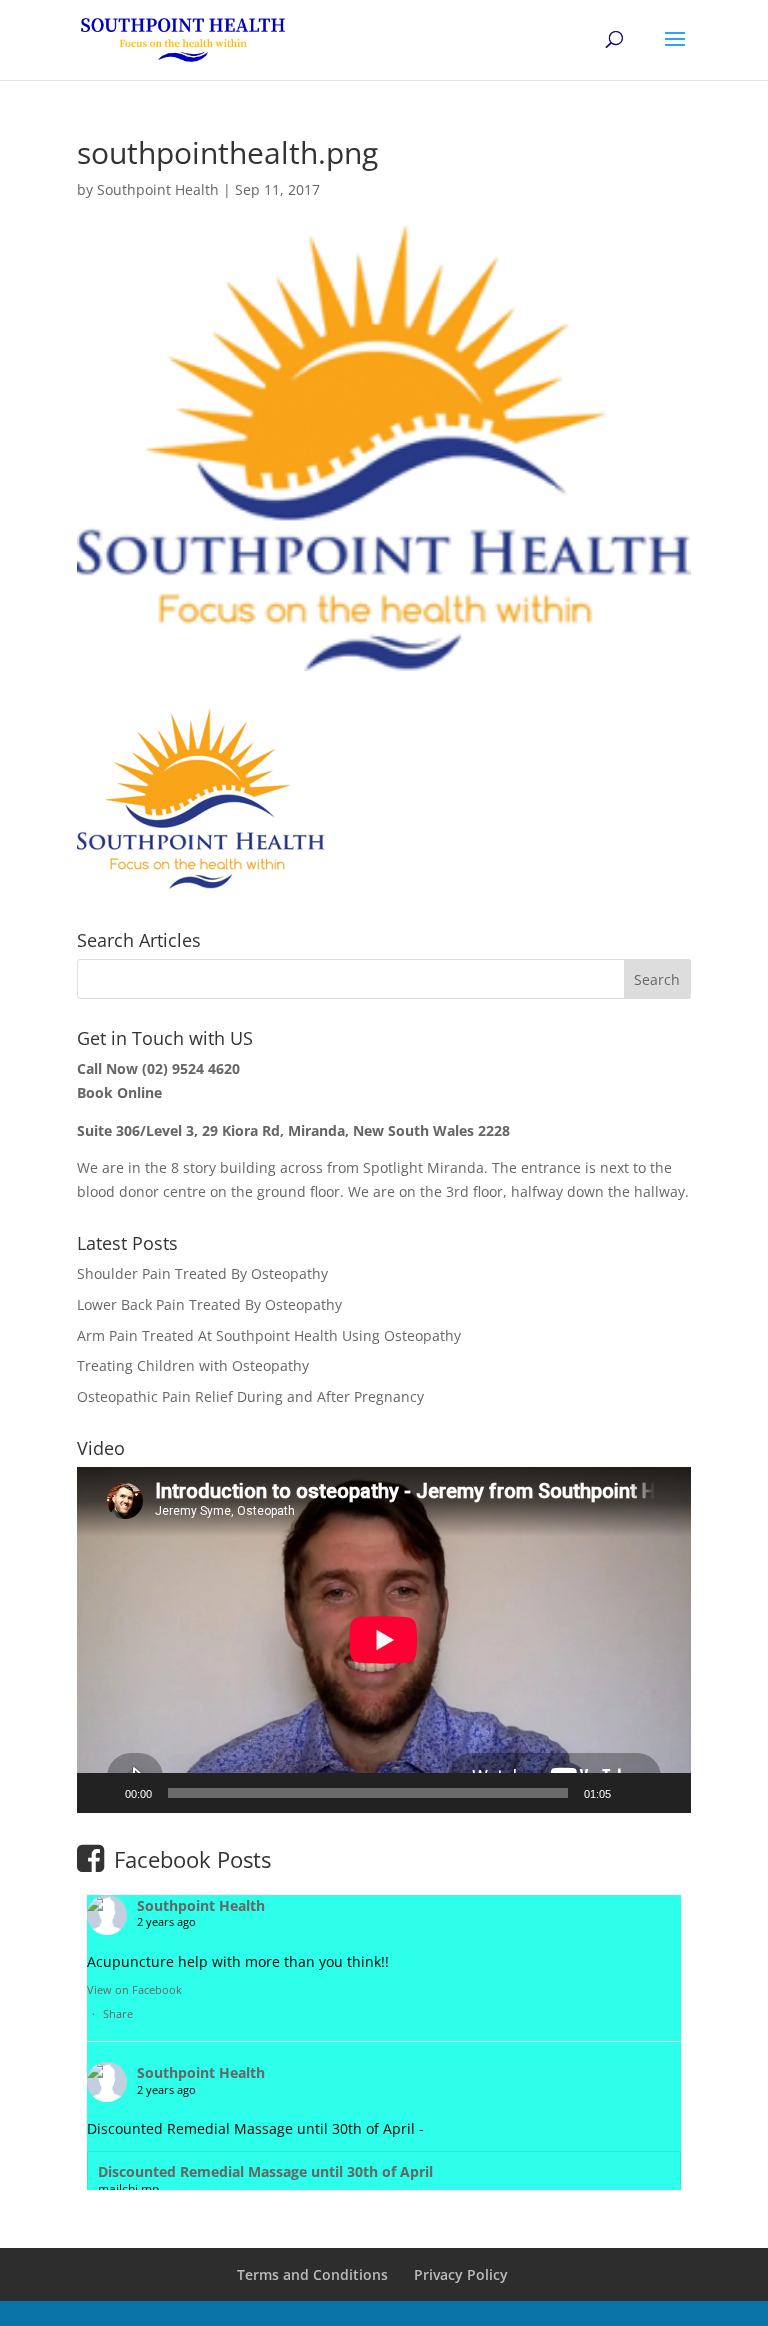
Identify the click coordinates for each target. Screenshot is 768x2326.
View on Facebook (134, 1989)
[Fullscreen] (665, 1793)
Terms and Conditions (312, 2274)
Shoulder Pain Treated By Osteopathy (202, 1273)
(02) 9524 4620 (191, 1068)
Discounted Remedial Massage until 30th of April (265, 2171)
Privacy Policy (461, 2274)
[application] (384, 1640)
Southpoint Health (158, 189)
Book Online (119, 1092)
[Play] (103, 1793)
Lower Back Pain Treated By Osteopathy (209, 1304)
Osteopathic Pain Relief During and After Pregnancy (250, 1396)
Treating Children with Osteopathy (193, 1365)
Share (118, 2013)
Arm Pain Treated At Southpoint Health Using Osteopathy (269, 1335)
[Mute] (633, 1793)
